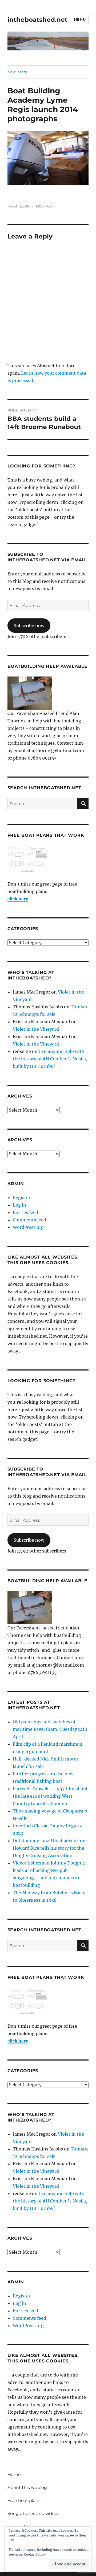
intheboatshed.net (37, 20)
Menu (80, 19)
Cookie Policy (35, 2554)
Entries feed (25, 1212)
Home (14, 2475)
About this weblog (27, 2488)
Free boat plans (24, 2501)
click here (18, 899)
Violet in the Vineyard (36, 1029)
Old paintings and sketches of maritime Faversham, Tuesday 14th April (50, 1729)
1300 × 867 (45, 206)
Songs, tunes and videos (33, 2514)
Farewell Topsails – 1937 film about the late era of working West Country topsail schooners (50, 1796)
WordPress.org (28, 1227)
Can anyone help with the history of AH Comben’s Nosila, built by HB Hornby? (50, 1059)
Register (22, 1198)
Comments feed (29, 1220)
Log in (19, 1205)
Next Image (18, 72)
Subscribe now (29, 626)
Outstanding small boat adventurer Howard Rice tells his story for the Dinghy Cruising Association (50, 1848)
